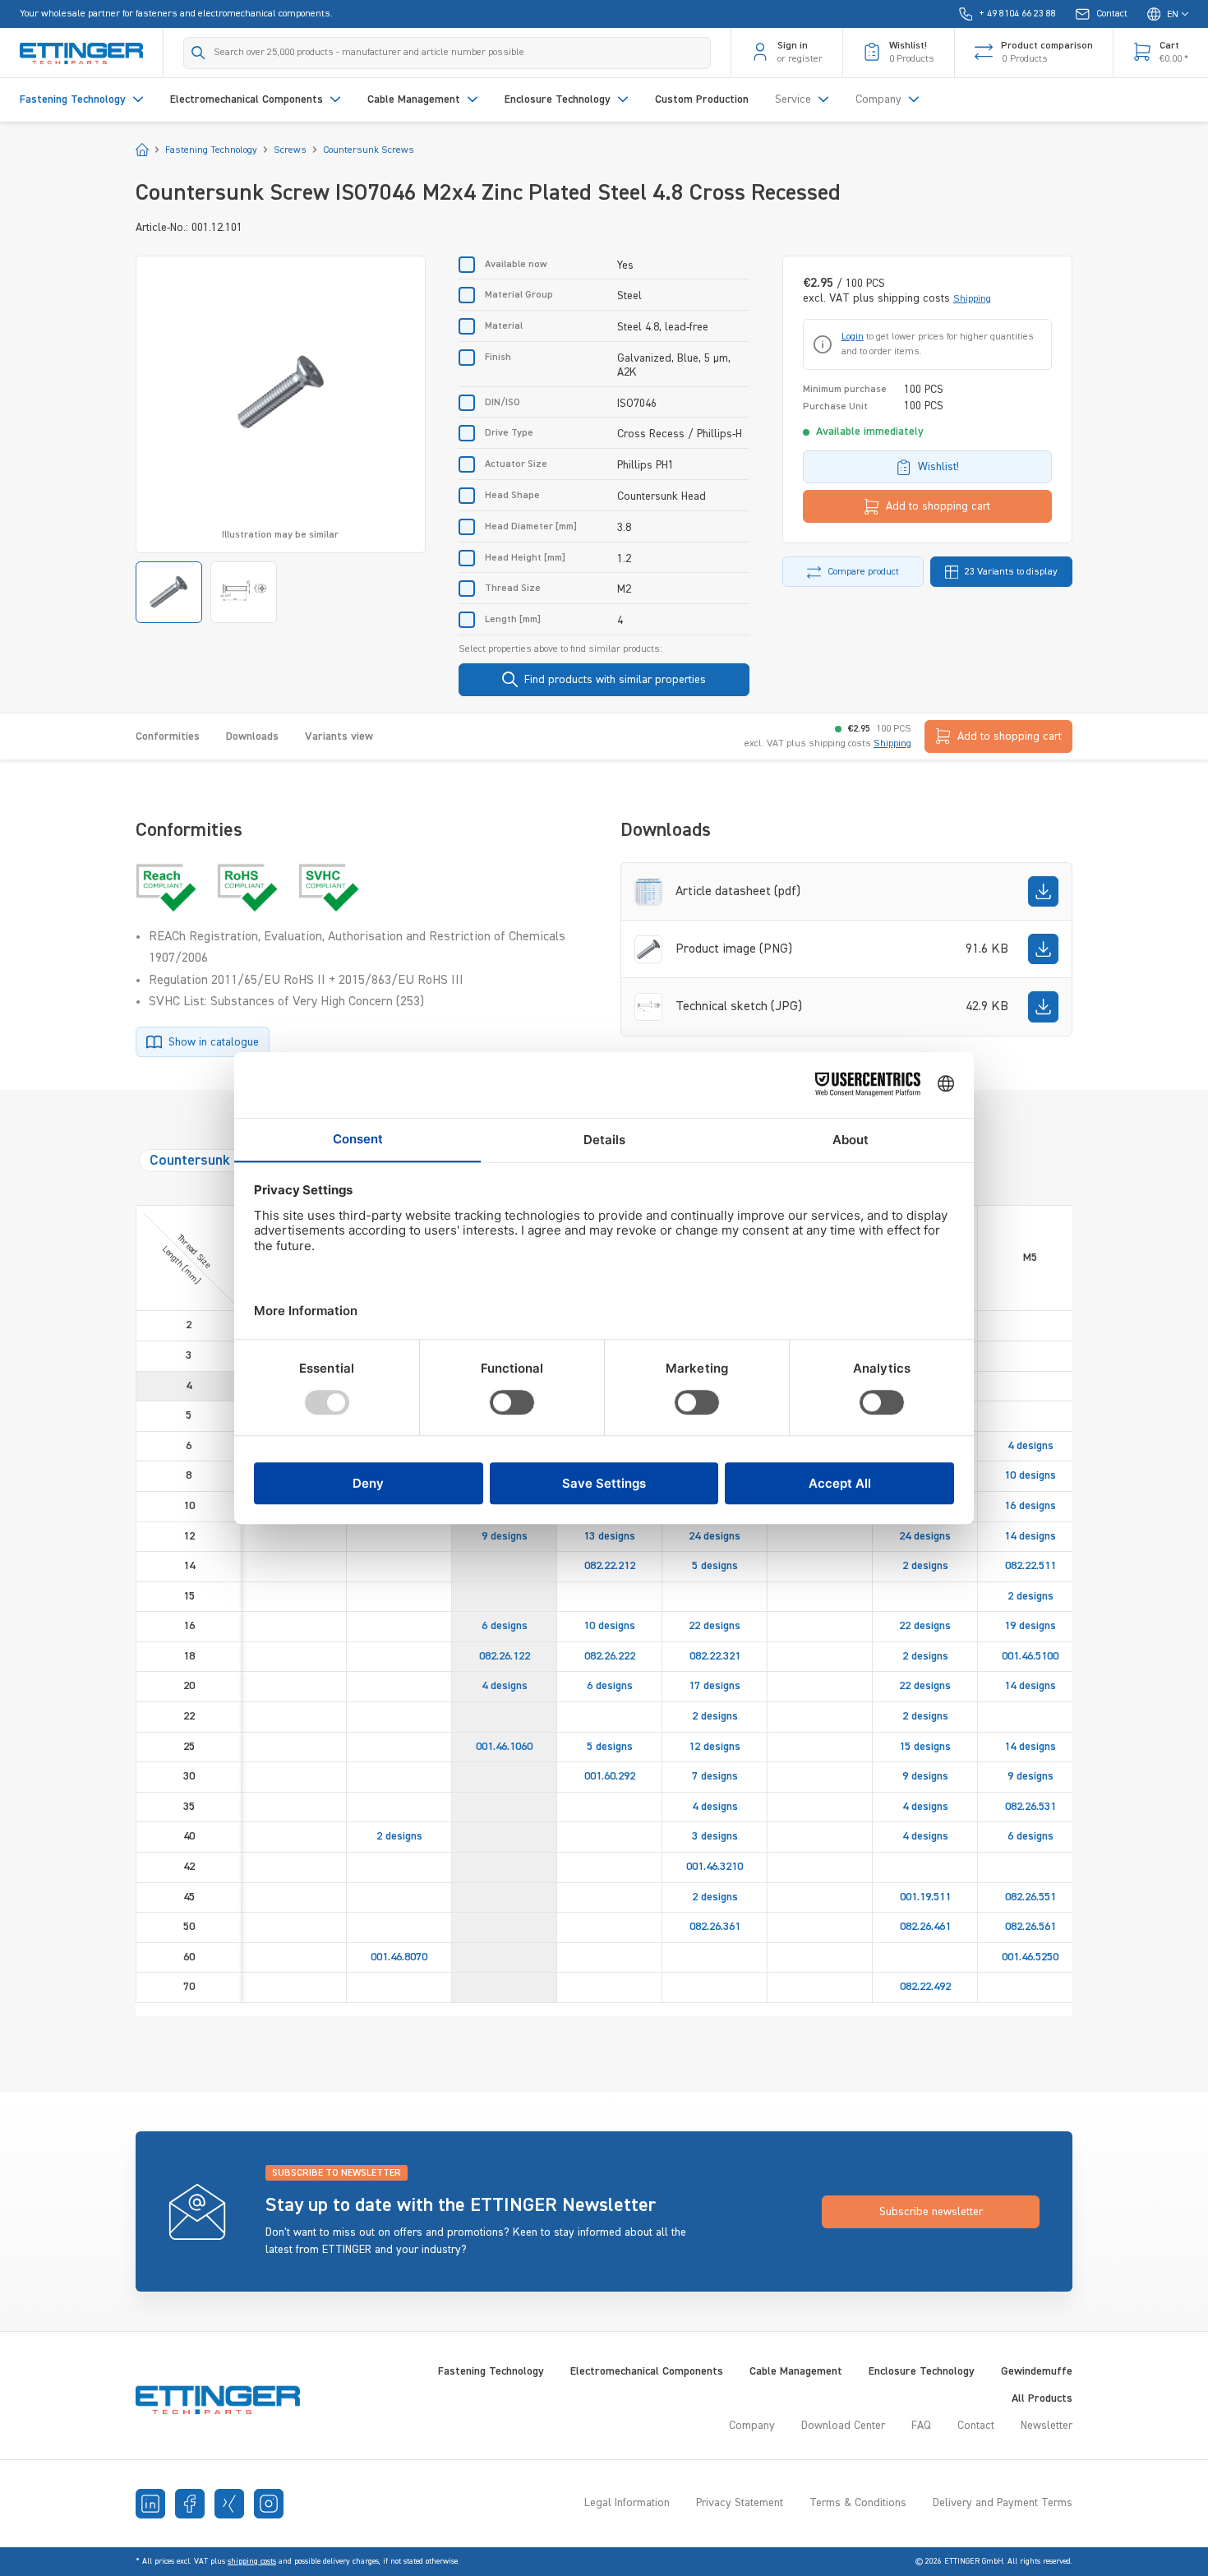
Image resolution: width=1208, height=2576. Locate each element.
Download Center (843, 2426)
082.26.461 (925, 1927)
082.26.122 (505, 1656)
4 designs (1030, 1446)
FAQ (921, 2426)
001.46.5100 (1030, 1656)
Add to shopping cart (938, 506)
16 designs (1030, 1506)
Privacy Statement (740, 2503)
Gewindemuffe (1037, 2371)
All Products (1042, 2398)
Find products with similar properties (615, 680)
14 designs (1030, 1536)
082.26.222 (610, 1656)
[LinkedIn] (150, 2504)
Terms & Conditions (858, 2503)
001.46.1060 (504, 1747)
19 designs (1030, 1626)
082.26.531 (1030, 1807)
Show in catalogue (214, 1042)
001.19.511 (925, 1897)
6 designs (505, 1626)
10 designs (1030, 1475)
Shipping (972, 299)
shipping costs (252, 2561)
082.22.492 (925, 1987)
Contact (976, 2426)
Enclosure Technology (922, 2371)
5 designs (715, 1566)
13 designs (609, 1536)
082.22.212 (610, 1566)
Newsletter (1047, 2426)
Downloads (252, 736)
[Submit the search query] (198, 53)
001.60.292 (610, 1776)
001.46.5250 (1030, 1957)
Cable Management (796, 2371)
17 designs (715, 1686)
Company (752, 2426)
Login (853, 337)
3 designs (715, 1836)
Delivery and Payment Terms (1003, 2503)
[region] (281, 439)
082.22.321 (715, 1656)
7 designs (715, 1776)
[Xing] (229, 2504)
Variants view (339, 736)
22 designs (715, 1626)
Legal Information (627, 2503)
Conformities (168, 736)
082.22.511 (1030, 1566)
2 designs (925, 1566)
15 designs (925, 1747)
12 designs (715, 1747)
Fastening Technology (491, 2371)
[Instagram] (269, 2504)
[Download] (1043, 891)
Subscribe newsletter (931, 2212)
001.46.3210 (715, 1867)
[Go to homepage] (81, 53)
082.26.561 (1030, 1927)
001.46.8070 (399, 1957)
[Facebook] (190, 2504)
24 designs (715, 1536)
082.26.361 (715, 1927)
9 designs (505, 1536)
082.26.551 (1030, 1897)
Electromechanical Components (647, 2371)
